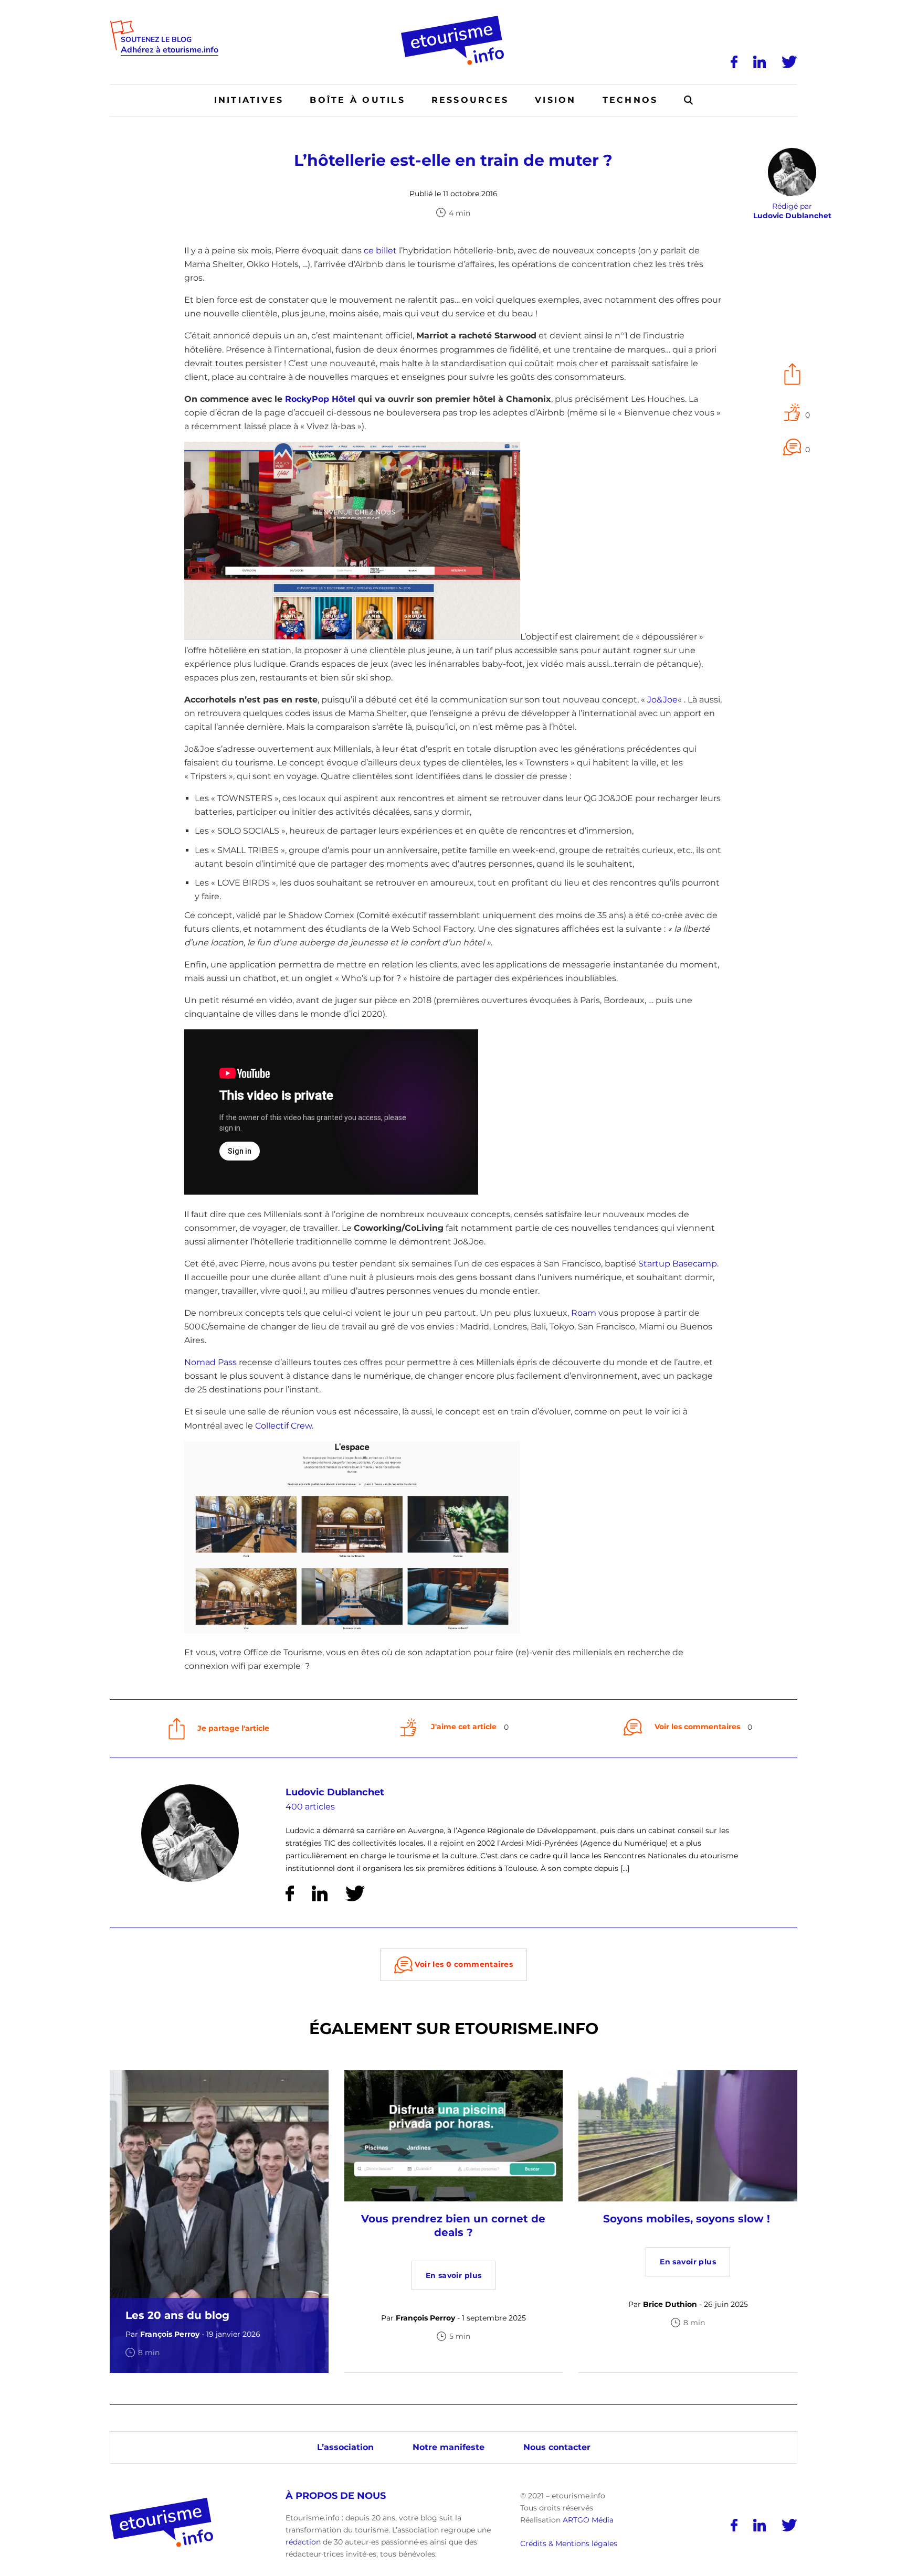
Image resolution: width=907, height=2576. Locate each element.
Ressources (470, 100)
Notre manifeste (449, 2447)
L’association (345, 2447)
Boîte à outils (357, 100)
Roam (584, 1313)
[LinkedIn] (760, 62)
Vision (555, 100)
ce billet (380, 251)
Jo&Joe (662, 700)
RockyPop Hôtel (320, 399)
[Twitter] (789, 62)
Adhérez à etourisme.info (170, 50)
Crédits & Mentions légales (569, 2544)
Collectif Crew (283, 1426)
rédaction (303, 2542)
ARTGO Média (588, 2520)
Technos (630, 100)
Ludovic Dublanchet (335, 1792)
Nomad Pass (210, 1362)
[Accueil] (454, 19)
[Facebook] (734, 62)
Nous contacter (557, 2447)
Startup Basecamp (678, 1264)
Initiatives (249, 100)
